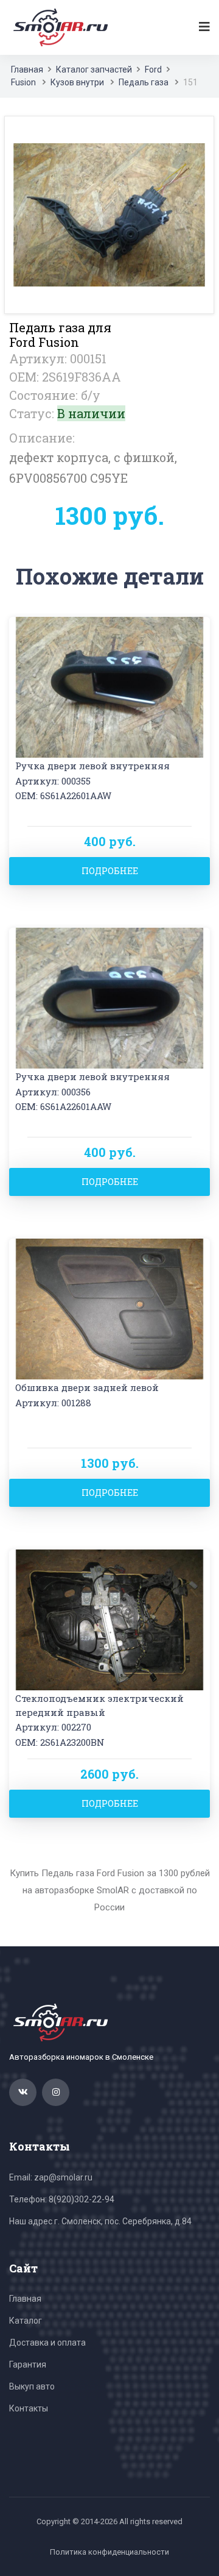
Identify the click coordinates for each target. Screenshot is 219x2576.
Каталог (26, 2321)
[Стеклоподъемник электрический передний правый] (109, 1619)
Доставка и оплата (47, 2343)
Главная (27, 69)
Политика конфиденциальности (109, 2552)
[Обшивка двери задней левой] (109, 1308)
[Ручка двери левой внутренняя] (109, 686)
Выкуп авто (32, 2386)
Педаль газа (144, 82)
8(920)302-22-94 (82, 2199)
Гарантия (28, 2364)
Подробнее (110, 871)
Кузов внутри (77, 82)
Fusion (24, 82)
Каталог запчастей (94, 69)
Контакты (29, 2408)
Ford (153, 69)
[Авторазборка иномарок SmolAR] (58, 27)
